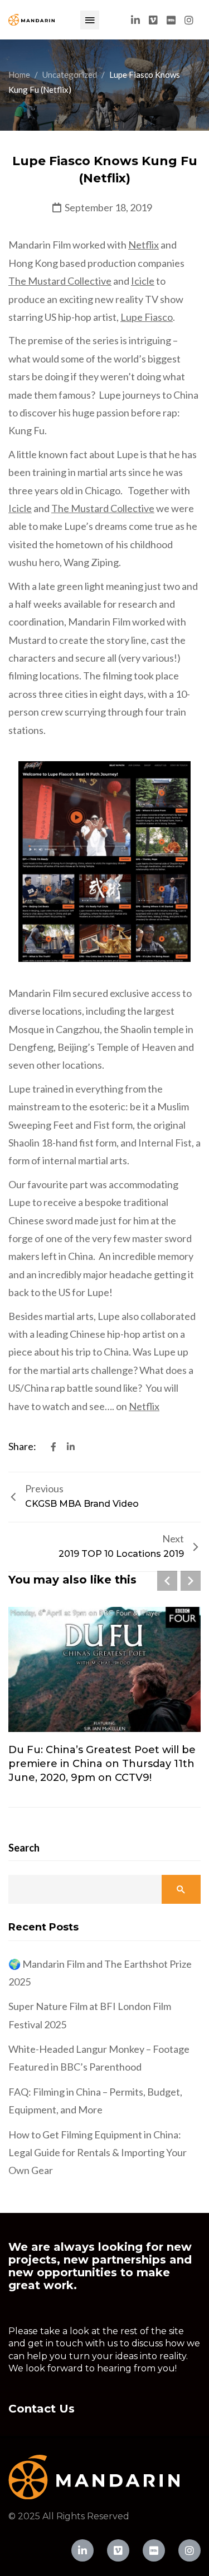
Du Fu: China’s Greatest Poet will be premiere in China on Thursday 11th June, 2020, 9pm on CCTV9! (102, 1764)
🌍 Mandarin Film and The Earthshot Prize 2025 (100, 1973)
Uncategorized (70, 75)
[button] (90, 20)
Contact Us (42, 2409)
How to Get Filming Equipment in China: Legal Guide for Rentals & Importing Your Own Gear (98, 2153)
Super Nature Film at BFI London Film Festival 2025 (90, 2015)
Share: (23, 1446)
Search (24, 1848)
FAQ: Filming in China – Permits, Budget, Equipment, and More (95, 2101)
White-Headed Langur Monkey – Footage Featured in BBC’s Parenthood (99, 2058)
